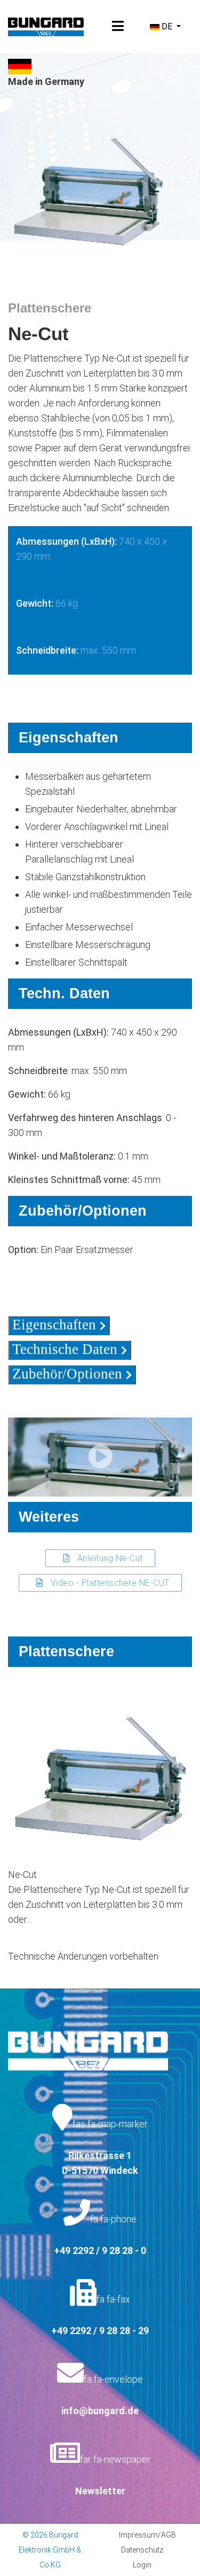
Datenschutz (142, 2550)
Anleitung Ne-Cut (109, 1558)
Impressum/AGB (147, 2535)
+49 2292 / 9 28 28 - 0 (100, 2250)
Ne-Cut (22, 1874)
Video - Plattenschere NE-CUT (109, 1583)
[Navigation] (118, 27)
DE (167, 26)
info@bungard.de (100, 2411)
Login (142, 2565)
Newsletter (100, 2491)
